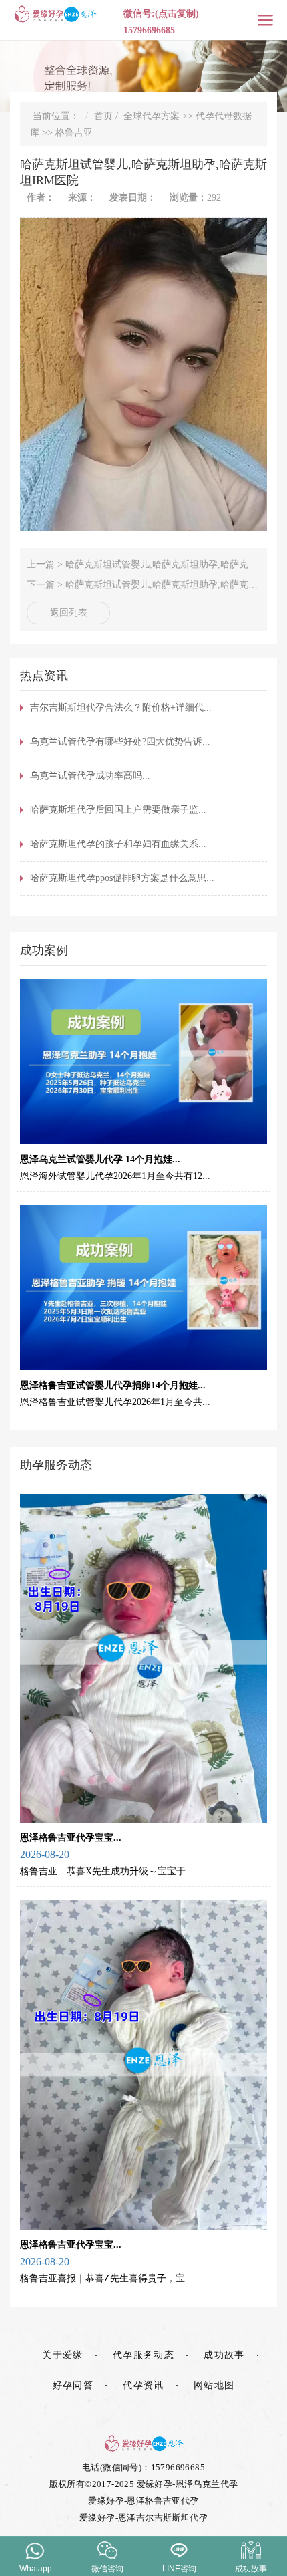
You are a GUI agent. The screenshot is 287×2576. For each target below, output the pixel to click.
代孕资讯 (143, 2385)
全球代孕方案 (152, 116)
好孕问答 (73, 2385)
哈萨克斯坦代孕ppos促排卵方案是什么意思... (122, 878)
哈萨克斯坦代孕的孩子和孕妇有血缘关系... (118, 844)
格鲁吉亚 (74, 133)
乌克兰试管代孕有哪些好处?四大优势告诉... (120, 742)
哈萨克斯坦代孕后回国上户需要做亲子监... (118, 810)
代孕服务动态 (143, 2355)
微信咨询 (107, 2569)
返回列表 (69, 613)
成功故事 (224, 2355)
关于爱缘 (63, 2355)
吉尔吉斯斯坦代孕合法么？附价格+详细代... (121, 707)
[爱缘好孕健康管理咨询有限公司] (143, 2443)
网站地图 (214, 2385)
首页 (103, 116)
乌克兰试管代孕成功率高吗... (90, 776)
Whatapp (36, 2569)
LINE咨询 (179, 2569)
